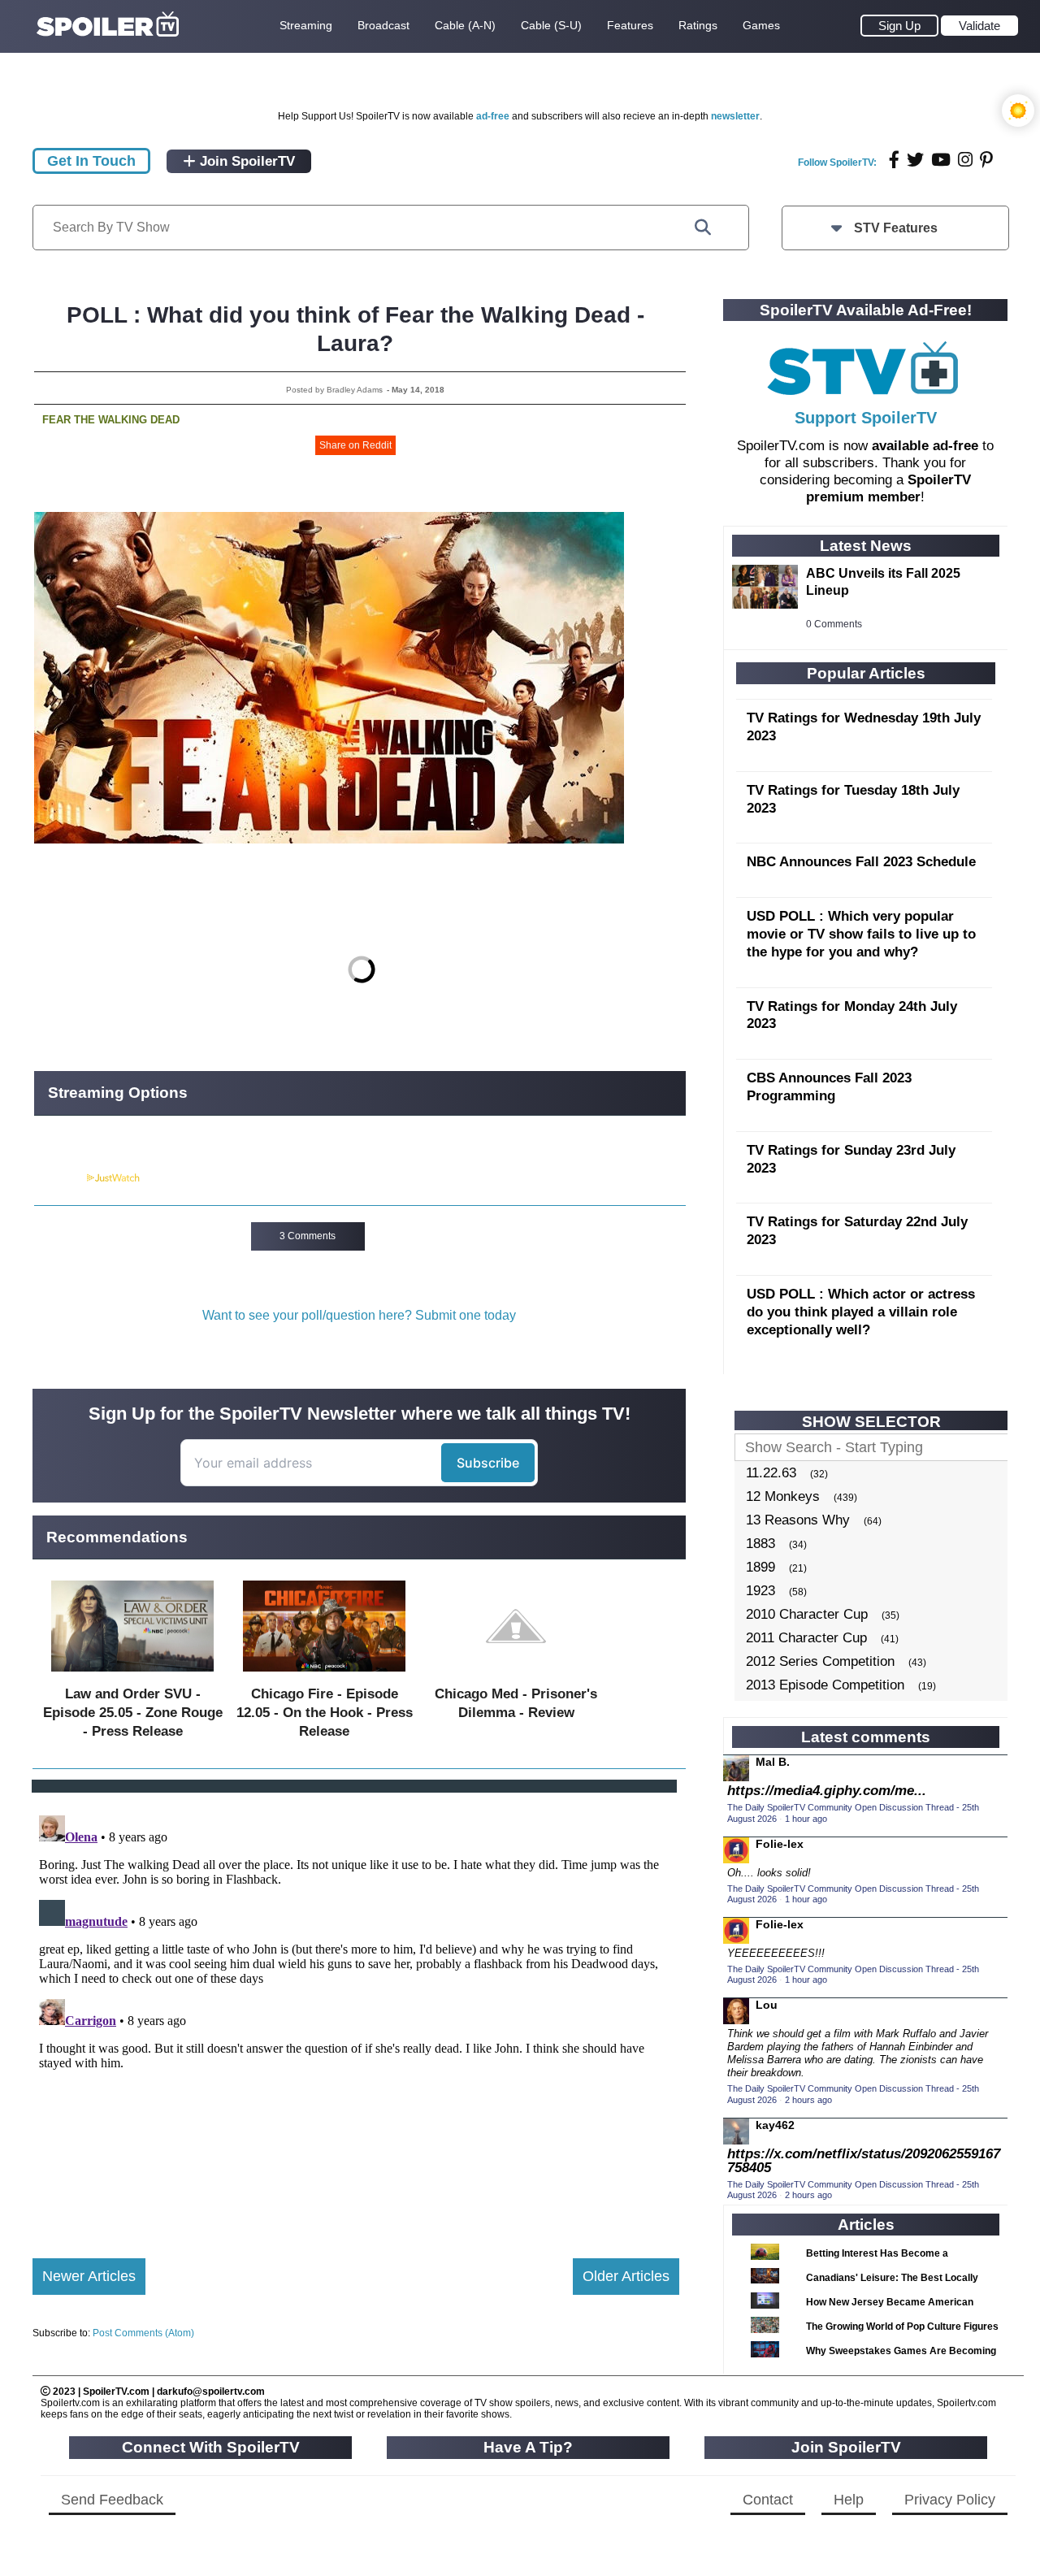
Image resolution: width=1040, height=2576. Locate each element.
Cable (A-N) (465, 25)
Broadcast (383, 25)
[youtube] (941, 160)
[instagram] (965, 160)
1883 (760, 1544)
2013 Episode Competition (825, 1685)
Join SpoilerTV (245, 161)
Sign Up (899, 26)
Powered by (59, 1178)
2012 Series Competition (820, 1661)
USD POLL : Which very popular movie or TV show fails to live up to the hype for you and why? (861, 934)
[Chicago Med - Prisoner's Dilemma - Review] (516, 1675)
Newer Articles (89, 2276)
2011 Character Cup (806, 1638)
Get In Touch (91, 161)
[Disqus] (356, 2012)
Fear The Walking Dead (111, 420)
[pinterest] (986, 160)
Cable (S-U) (551, 25)
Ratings (698, 25)
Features (630, 25)
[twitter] (915, 160)
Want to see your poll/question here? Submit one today (359, 1315)
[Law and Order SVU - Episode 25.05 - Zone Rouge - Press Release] (132, 1675)
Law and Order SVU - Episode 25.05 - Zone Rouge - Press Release (133, 1713)
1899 (760, 1567)
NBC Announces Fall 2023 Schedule (861, 862)
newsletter (735, 116)
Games (761, 25)
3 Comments (308, 1236)
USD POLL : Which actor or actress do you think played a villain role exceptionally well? (861, 1312)
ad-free (493, 116)
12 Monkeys (783, 1496)
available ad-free (925, 446)
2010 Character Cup (807, 1614)
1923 (760, 1591)
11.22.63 (771, 1473)
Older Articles (626, 2276)
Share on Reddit (355, 445)
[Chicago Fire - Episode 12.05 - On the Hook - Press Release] (324, 1675)
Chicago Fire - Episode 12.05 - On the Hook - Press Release (325, 1713)
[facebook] (894, 160)
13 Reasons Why (798, 1520)
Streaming (306, 25)
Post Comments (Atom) (143, 2333)
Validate (979, 26)
